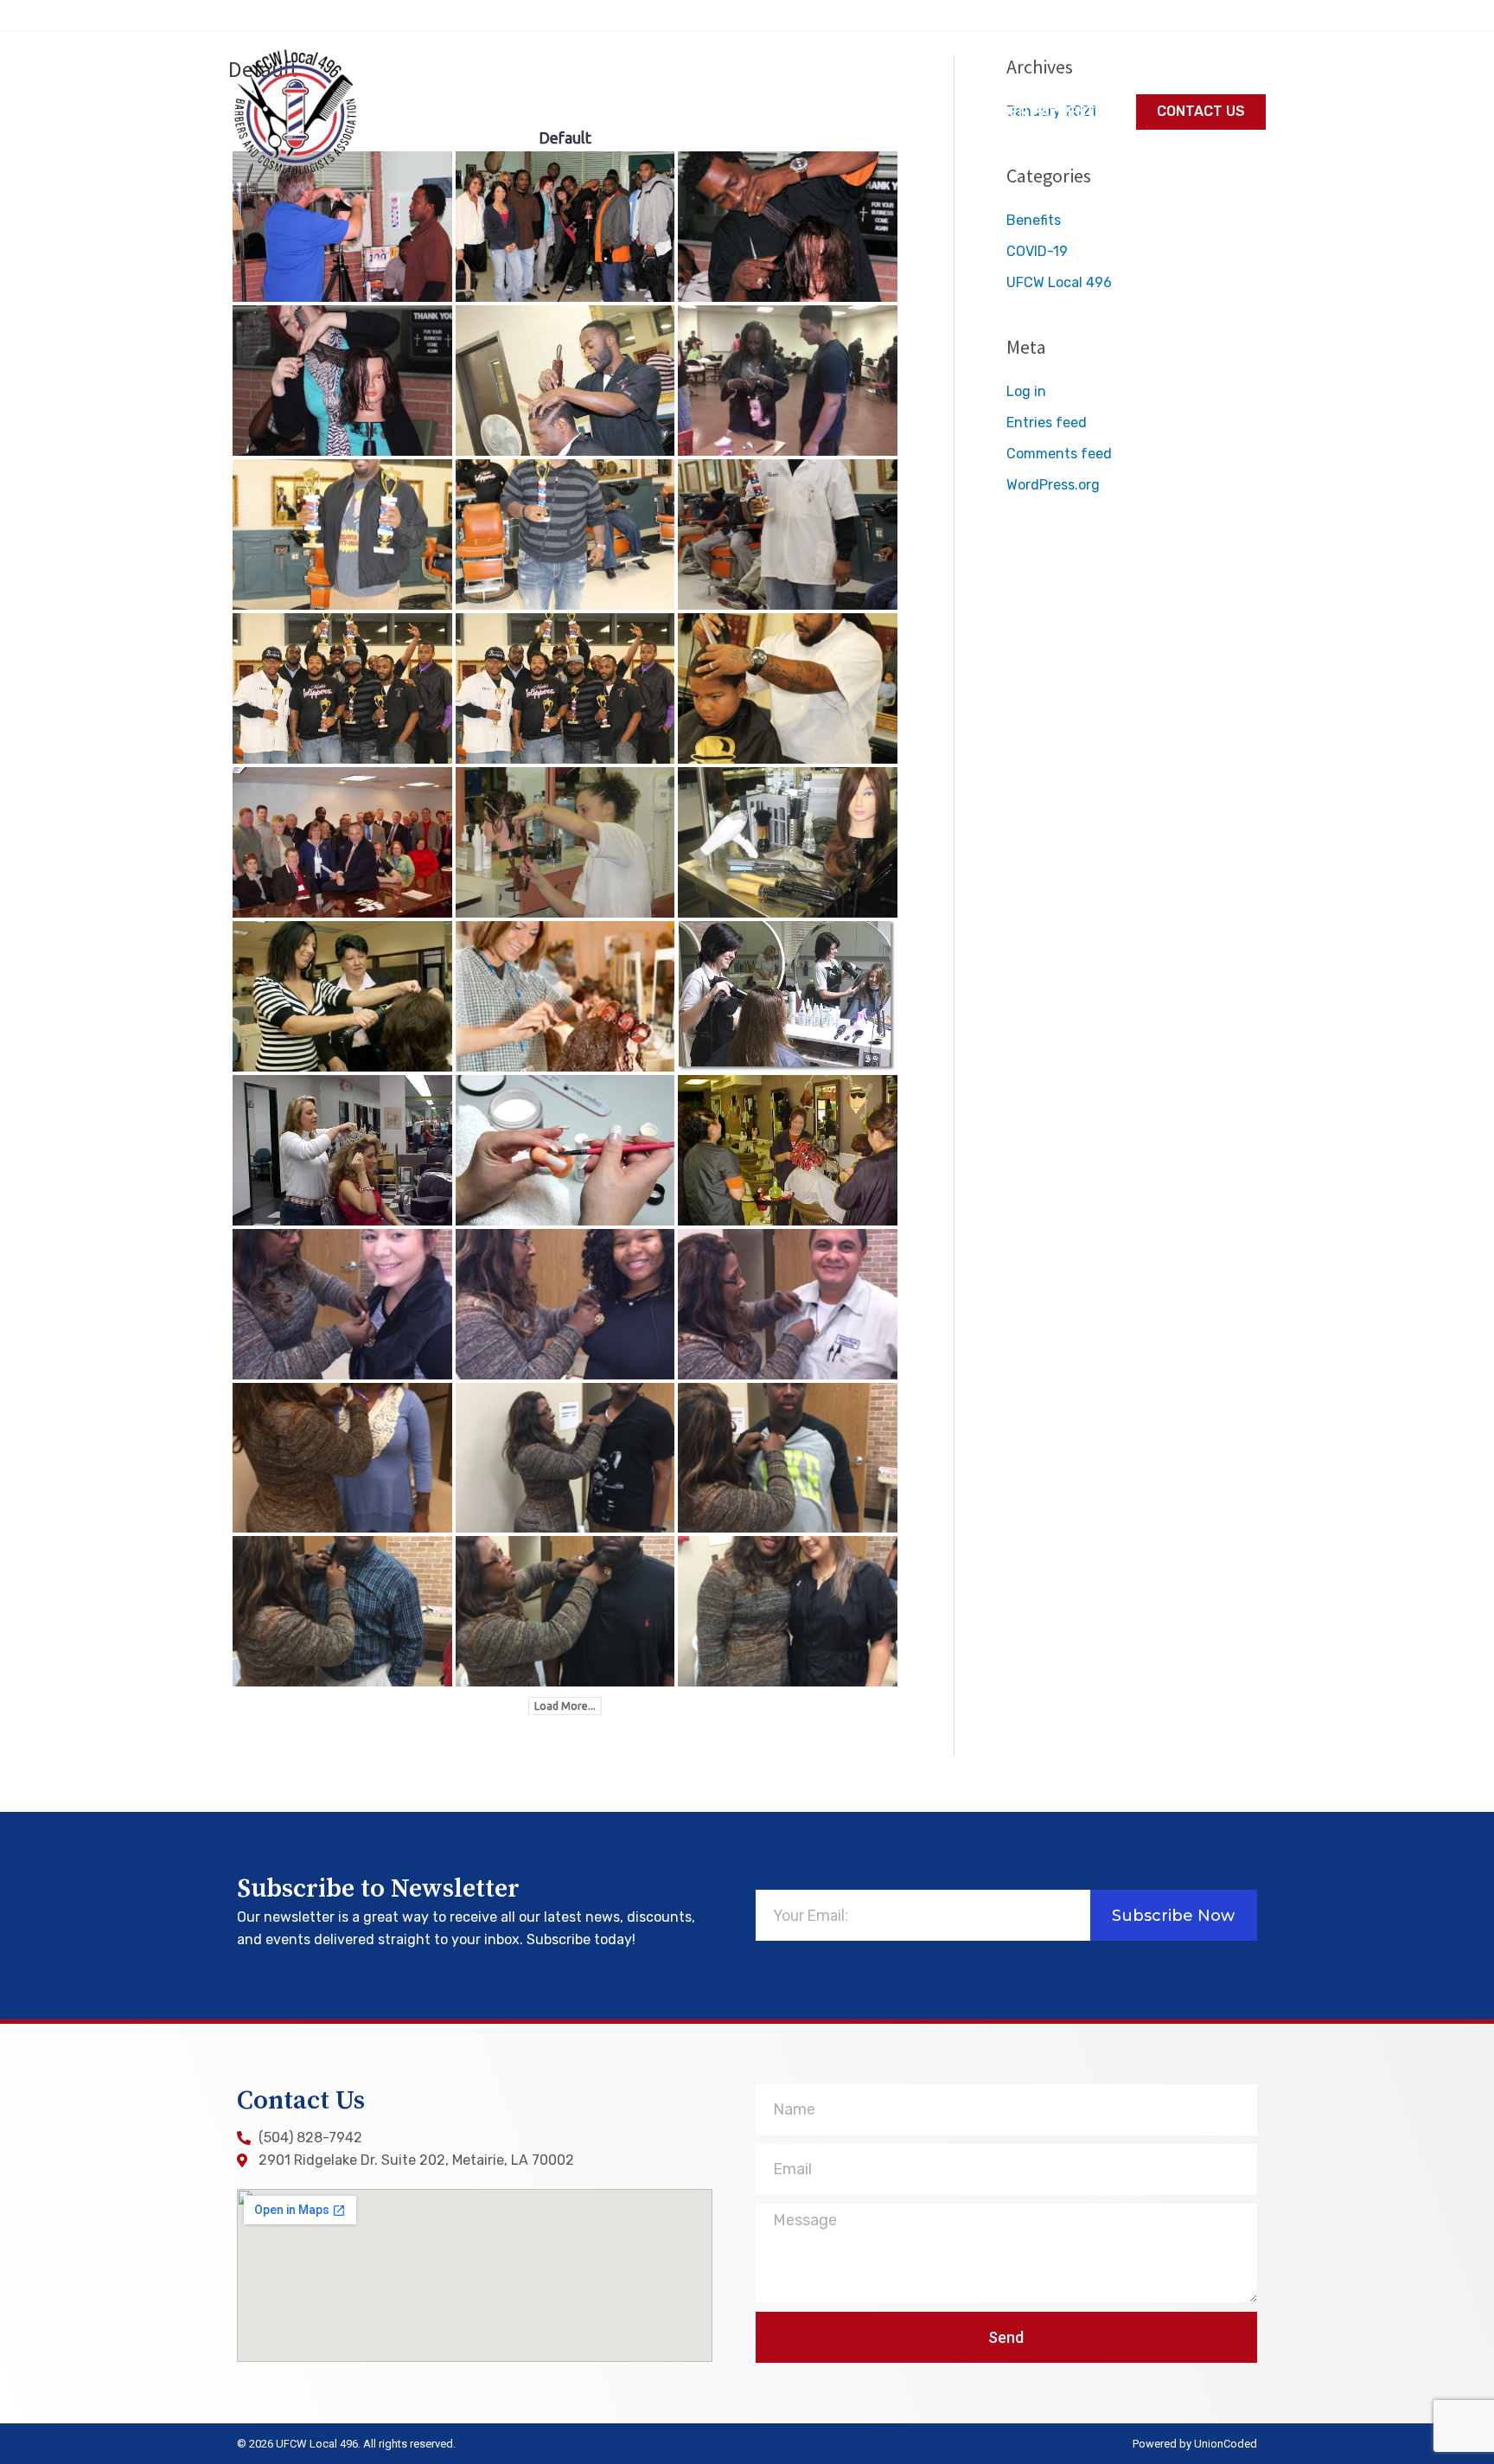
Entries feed (1047, 422)
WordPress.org (1053, 485)
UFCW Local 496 (1059, 282)
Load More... (565, 1706)
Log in (1026, 391)
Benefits (1034, 220)
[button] (1201, 112)
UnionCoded (1226, 2444)
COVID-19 (1037, 251)
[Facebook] (1258, 14)
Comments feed (1059, 454)
